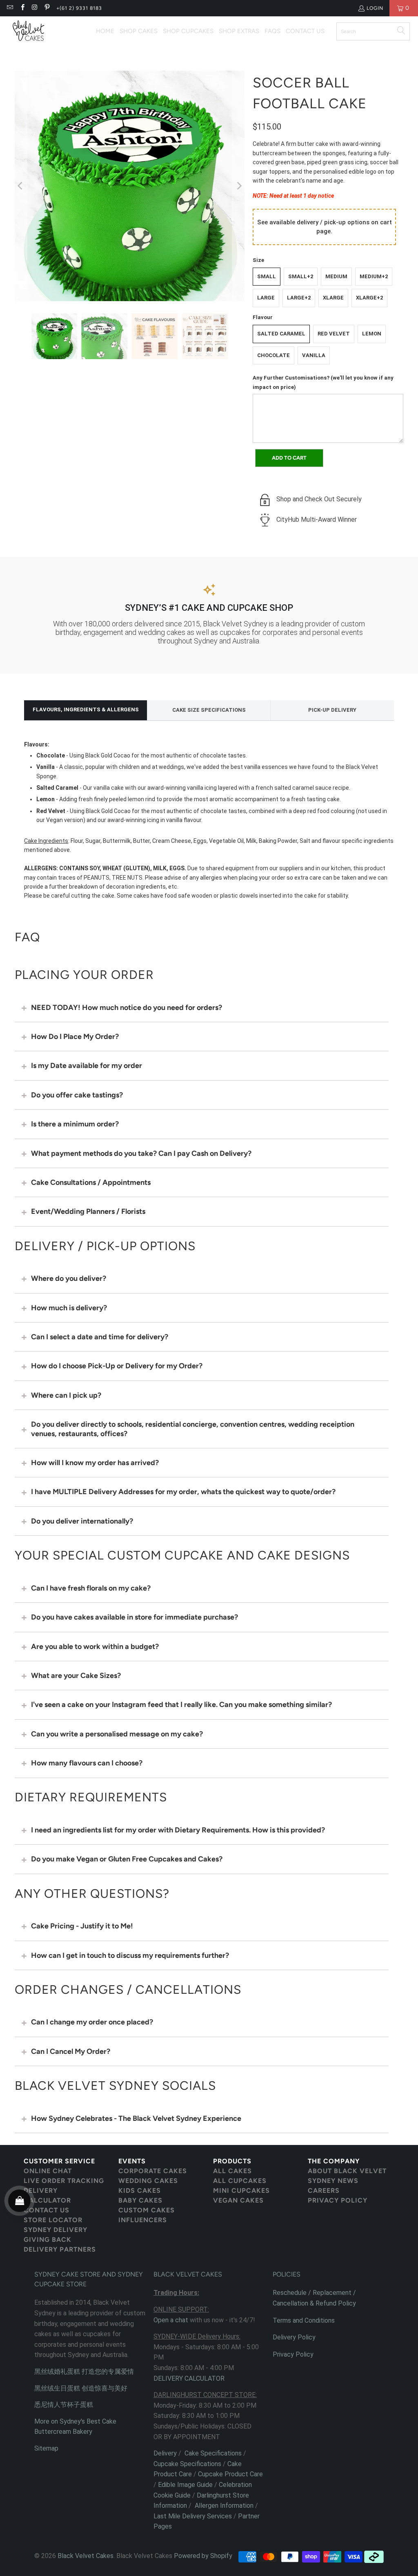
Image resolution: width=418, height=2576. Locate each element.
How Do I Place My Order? (75, 1037)
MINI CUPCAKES (241, 2191)
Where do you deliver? (69, 1278)
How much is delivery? (69, 1308)
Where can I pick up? (66, 1395)
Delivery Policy (294, 2337)
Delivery (165, 2453)
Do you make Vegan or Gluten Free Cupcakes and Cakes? (127, 1859)
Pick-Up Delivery (332, 710)
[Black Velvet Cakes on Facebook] (22, 8)
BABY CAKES (140, 2200)
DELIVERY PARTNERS (60, 2249)
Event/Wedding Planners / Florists (88, 1211)
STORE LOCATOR (53, 2220)
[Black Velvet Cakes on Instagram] (34, 8)
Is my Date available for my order (87, 1066)
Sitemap (46, 2448)
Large (266, 298)
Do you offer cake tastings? (77, 1095)
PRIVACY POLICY (338, 2200)
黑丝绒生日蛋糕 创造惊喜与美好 (81, 2388)
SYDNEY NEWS (333, 2181)
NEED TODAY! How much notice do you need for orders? (127, 1008)
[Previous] (21, 186)
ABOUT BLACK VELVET (347, 2171)
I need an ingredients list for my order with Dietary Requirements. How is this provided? (178, 1830)
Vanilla (314, 355)
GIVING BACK (48, 2240)
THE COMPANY (334, 2161)
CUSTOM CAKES (147, 2210)
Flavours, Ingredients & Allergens (86, 709)
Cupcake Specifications (187, 2464)
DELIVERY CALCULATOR (47, 2195)
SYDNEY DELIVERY (56, 2230)
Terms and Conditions (304, 2320)
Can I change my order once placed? (92, 2022)
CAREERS (324, 2191)
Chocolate (273, 355)
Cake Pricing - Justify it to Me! (82, 1926)
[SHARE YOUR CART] (19, 2201)
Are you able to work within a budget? (95, 1647)
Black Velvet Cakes (86, 2556)
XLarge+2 (369, 298)
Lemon (372, 334)
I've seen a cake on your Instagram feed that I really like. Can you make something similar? (181, 1705)
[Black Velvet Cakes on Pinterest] (47, 8)
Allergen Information (224, 2506)
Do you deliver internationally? (82, 1521)
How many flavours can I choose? (87, 1763)
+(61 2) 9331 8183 (79, 8)
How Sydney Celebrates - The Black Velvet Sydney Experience (136, 2118)
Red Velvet (334, 334)
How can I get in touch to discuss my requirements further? (130, 1955)
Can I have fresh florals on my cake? (91, 1588)
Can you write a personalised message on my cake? (117, 1734)
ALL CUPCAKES (240, 2181)
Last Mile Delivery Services (193, 2516)
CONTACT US (47, 2210)
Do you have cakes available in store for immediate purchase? (135, 1617)
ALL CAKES (232, 2171)
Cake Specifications (213, 2453)
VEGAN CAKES (238, 2200)
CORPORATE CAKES (153, 2171)
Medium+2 (374, 276)
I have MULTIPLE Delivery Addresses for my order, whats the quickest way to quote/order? (183, 1492)
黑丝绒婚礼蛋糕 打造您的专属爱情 (84, 2372)
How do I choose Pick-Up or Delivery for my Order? (117, 1366)
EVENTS (132, 2161)
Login (375, 8)
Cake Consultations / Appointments (91, 1182)
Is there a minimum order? (75, 1124)
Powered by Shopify (203, 2556)
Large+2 (299, 298)
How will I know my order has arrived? (95, 1463)
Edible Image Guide (185, 2485)
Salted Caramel (281, 334)
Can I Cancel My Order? (71, 2051)
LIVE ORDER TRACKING (64, 2181)
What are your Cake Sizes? (76, 1676)
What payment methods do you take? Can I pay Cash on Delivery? (141, 1153)
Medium (336, 276)
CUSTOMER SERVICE (59, 2161)
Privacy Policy (293, 2354)
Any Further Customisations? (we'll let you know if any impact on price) (323, 382)
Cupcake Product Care (230, 2474)
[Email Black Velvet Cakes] (10, 8)
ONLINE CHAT (48, 2171)
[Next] (238, 186)
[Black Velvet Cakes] (29, 31)
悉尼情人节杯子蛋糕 (64, 2405)
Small (267, 276)
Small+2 (301, 276)
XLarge (333, 298)
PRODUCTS (232, 2161)
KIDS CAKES (140, 2191)
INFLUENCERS (143, 2220)
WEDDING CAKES (148, 2181)
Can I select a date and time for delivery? (100, 1337)
